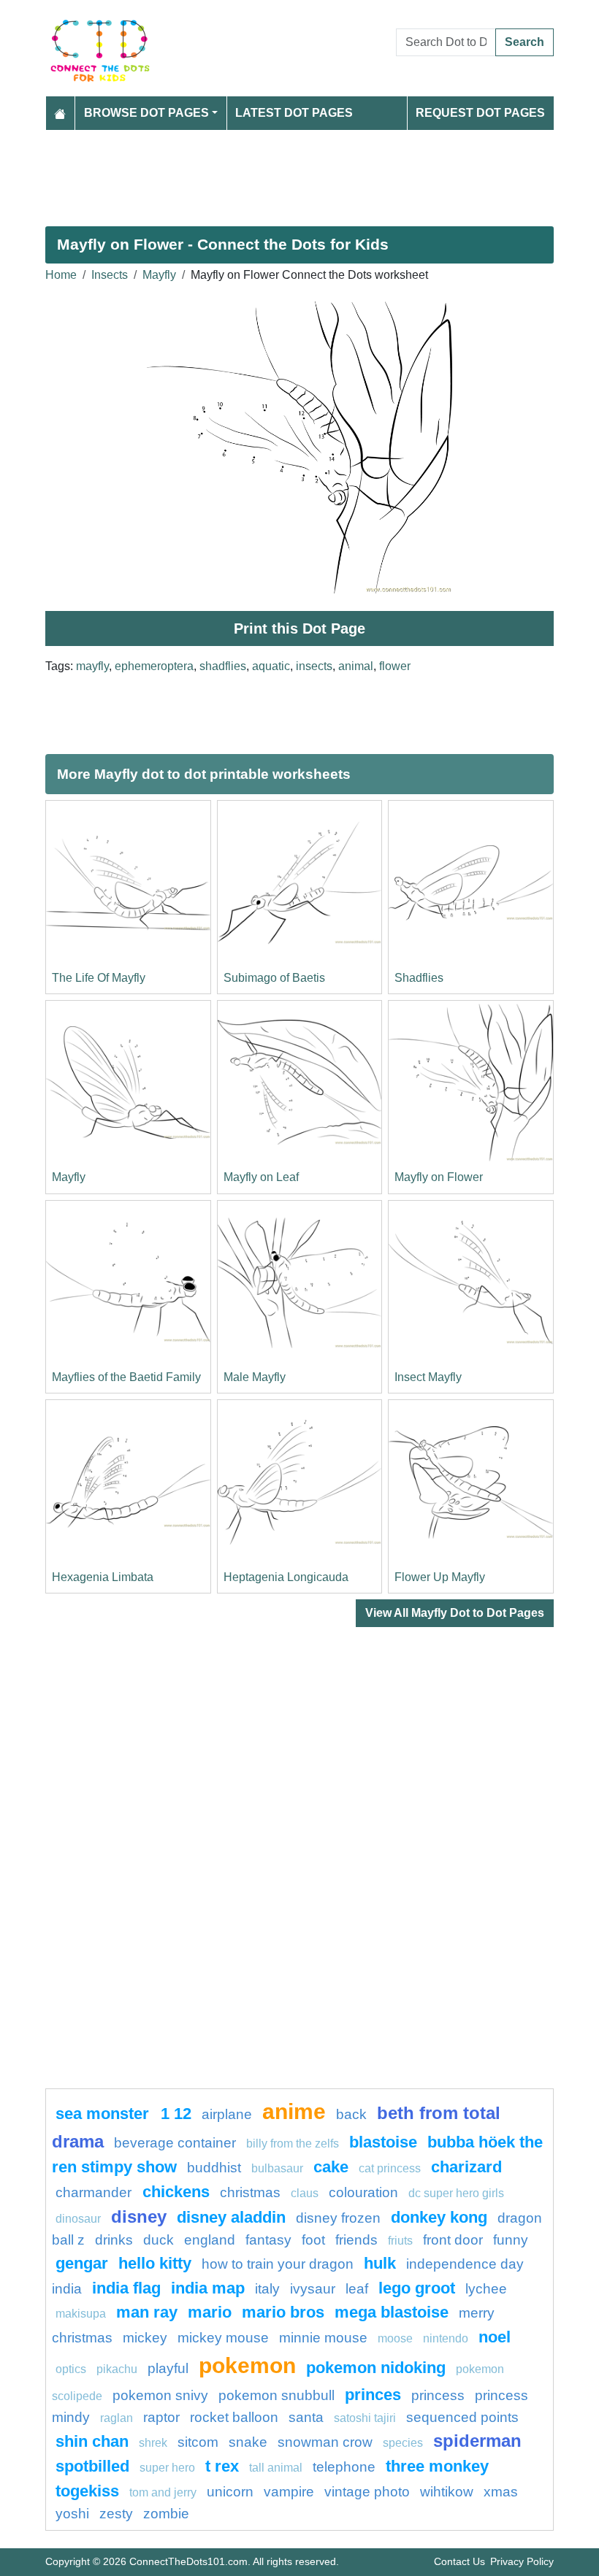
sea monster (104, 2114)
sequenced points (462, 2417)
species (403, 2443)
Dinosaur (78, 2219)
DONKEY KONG (439, 2217)
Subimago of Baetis (274, 978)
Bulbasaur (277, 2168)
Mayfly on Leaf (261, 1177)
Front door (453, 2240)
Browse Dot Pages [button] (146, 113)
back (351, 2114)
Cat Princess (390, 2168)
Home (61, 275)
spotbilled (92, 2466)
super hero (169, 2468)
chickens (176, 2192)
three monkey (437, 2466)
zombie (166, 2514)
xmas (501, 2492)
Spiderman (477, 2441)
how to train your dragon (278, 2264)
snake (248, 2442)
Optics (71, 2369)
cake (331, 2167)
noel (495, 2337)
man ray (147, 2312)
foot (313, 2240)
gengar (82, 2263)
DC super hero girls (456, 2193)
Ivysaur (313, 2289)
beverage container (175, 2143)
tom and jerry (163, 2492)
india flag (126, 2288)
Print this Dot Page (299, 628)
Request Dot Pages (480, 113)
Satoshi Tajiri (365, 2418)
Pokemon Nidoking (376, 2368)
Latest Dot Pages (294, 113)
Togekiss (87, 2491)
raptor (161, 2417)
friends (356, 2240)
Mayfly (159, 275)
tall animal (276, 2468)
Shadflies (419, 978)
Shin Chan (92, 2441)
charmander (95, 2192)
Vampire (289, 2492)
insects (314, 666)
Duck (159, 2240)
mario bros (283, 2312)
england (210, 2240)
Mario (210, 2312)
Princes (373, 2395)
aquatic (271, 666)
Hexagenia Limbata (103, 1577)
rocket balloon (234, 2417)
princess (438, 2395)
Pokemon (247, 2365)
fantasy (268, 2240)
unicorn (230, 2492)
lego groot (417, 2288)
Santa (306, 2417)
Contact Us (459, 2561)
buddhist (214, 2168)
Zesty (116, 2514)
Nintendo (446, 2338)
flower (395, 666)
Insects (110, 275)
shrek (153, 2443)
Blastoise (383, 2142)
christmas (250, 2192)
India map (208, 2288)
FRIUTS (400, 2241)
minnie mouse (323, 2338)
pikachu (117, 2369)
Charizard (466, 2167)
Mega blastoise (392, 2312)
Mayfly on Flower (439, 1177)
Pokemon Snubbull (276, 2395)
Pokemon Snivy (160, 2395)
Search (524, 42)
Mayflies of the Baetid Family (126, 1377)
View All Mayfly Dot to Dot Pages (455, 1613)
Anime (294, 2111)
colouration (363, 2192)
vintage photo (367, 2492)
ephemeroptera (154, 666)
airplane (227, 2114)
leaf (357, 2289)
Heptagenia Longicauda (286, 1577)
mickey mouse (223, 2338)
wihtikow (447, 2492)
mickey (145, 2338)
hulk (380, 2263)
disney (139, 2216)
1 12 (176, 2114)
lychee (486, 2289)
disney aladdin (231, 2217)
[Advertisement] (299, 172)
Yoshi (72, 2514)
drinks (114, 2240)
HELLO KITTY (155, 2263)
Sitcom (198, 2442)
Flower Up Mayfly (440, 1577)
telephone (344, 2467)
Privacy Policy (522, 2561)
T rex (222, 2466)
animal (356, 666)
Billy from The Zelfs (293, 2144)
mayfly (92, 666)
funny (511, 2240)
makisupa (81, 2314)
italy (267, 2289)
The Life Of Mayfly (99, 978)
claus (305, 2193)
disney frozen (338, 2218)
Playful (168, 2368)
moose (395, 2338)
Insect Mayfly (428, 1377)
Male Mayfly (255, 1377)
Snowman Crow (325, 2442)
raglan (117, 2418)
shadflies (223, 666)
